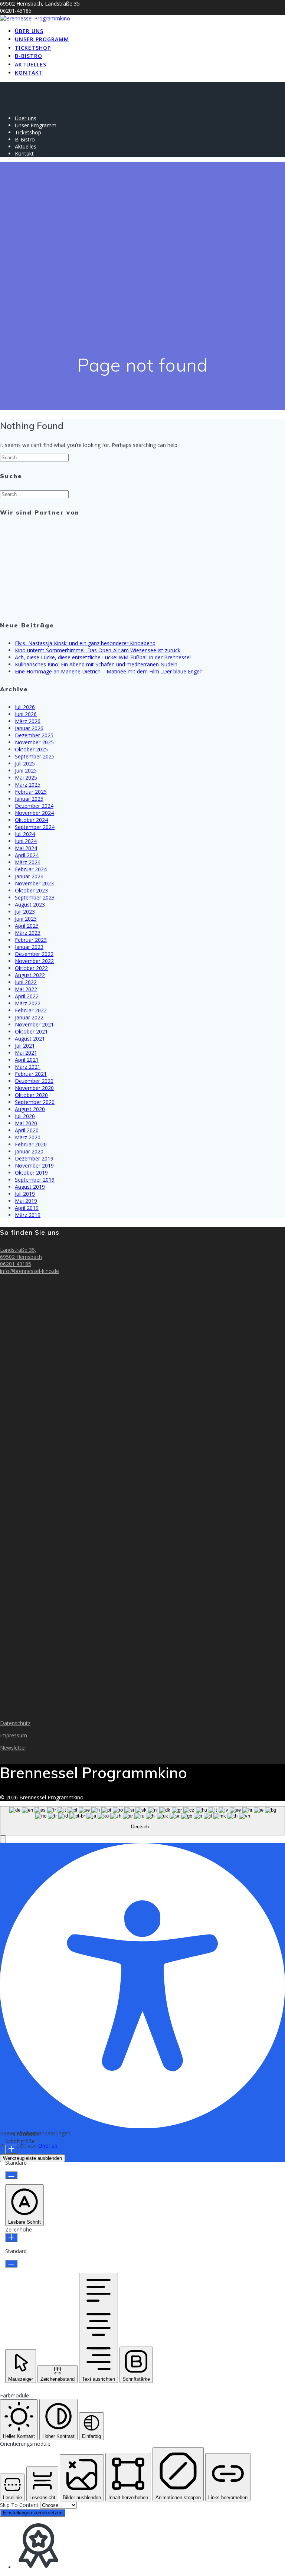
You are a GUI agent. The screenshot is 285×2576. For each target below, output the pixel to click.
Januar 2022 (29, 1017)
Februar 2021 (31, 1074)
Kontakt (29, 73)
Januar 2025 (29, 799)
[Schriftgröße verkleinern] (11, 2175)
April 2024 (27, 855)
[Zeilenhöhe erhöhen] (11, 2238)
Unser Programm (42, 39)
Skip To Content (20, 2505)
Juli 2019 (25, 1194)
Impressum (14, 1735)
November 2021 (34, 1024)
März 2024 (28, 862)
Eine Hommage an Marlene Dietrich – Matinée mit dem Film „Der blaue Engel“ (109, 671)
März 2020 (28, 1137)
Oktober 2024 (31, 820)
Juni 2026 (26, 714)
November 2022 (34, 961)
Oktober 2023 (31, 890)
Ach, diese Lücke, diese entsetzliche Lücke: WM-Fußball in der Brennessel (103, 657)
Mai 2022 (26, 989)
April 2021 (27, 1060)
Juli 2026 (25, 707)
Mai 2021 (26, 1053)
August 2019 (30, 1187)
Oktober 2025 (31, 749)
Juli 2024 (25, 834)
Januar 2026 (29, 728)
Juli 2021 (25, 1046)
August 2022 (30, 975)
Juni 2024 (26, 841)
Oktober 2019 (31, 1173)
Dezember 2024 (34, 806)
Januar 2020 (29, 1151)
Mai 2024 (26, 848)
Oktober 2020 (31, 1095)
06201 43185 (16, 1264)
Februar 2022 (31, 1010)
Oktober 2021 (31, 1031)
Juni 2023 (26, 919)
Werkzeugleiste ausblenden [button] (32, 2158)
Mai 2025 (26, 778)
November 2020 (34, 1088)
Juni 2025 (26, 770)
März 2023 (28, 933)
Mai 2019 (26, 1201)
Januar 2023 (29, 947)
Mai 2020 (26, 1123)
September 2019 (35, 1180)
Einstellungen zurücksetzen (33, 2513)
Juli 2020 (25, 1116)
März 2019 (28, 1215)
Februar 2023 (31, 940)
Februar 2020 (31, 1144)
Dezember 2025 (34, 735)
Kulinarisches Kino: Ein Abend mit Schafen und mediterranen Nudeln (96, 664)
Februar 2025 (31, 792)
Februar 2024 (31, 869)
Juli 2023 (25, 912)
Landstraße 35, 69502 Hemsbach (21, 1253)
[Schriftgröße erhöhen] (11, 2149)
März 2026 (28, 721)
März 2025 (28, 785)
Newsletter (13, 1748)
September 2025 (35, 756)
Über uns (29, 31)
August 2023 (30, 905)
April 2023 (27, 926)
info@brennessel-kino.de (30, 1271)
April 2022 (27, 996)
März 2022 (28, 1003)
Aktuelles (31, 64)
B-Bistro (29, 56)
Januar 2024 (29, 876)
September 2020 (35, 1102)
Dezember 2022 (34, 954)
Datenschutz (15, 1723)
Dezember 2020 (34, 1081)
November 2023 (34, 883)
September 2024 (35, 827)
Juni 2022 (26, 982)
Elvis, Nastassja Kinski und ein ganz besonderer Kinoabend (85, 643)
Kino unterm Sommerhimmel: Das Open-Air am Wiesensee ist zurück (98, 650)
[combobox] (142, 1821)
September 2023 (35, 897)
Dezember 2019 (34, 1158)
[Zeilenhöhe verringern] (11, 2264)
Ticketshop (33, 48)
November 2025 (34, 742)
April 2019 (27, 1208)
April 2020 (27, 1130)
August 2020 (30, 1109)
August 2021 (30, 1039)
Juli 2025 (25, 763)
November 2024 (34, 813)
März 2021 (28, 1067)
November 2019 (34, 1165)
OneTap (48, 2146)
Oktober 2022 (31, 968)
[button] (3, 1839)
